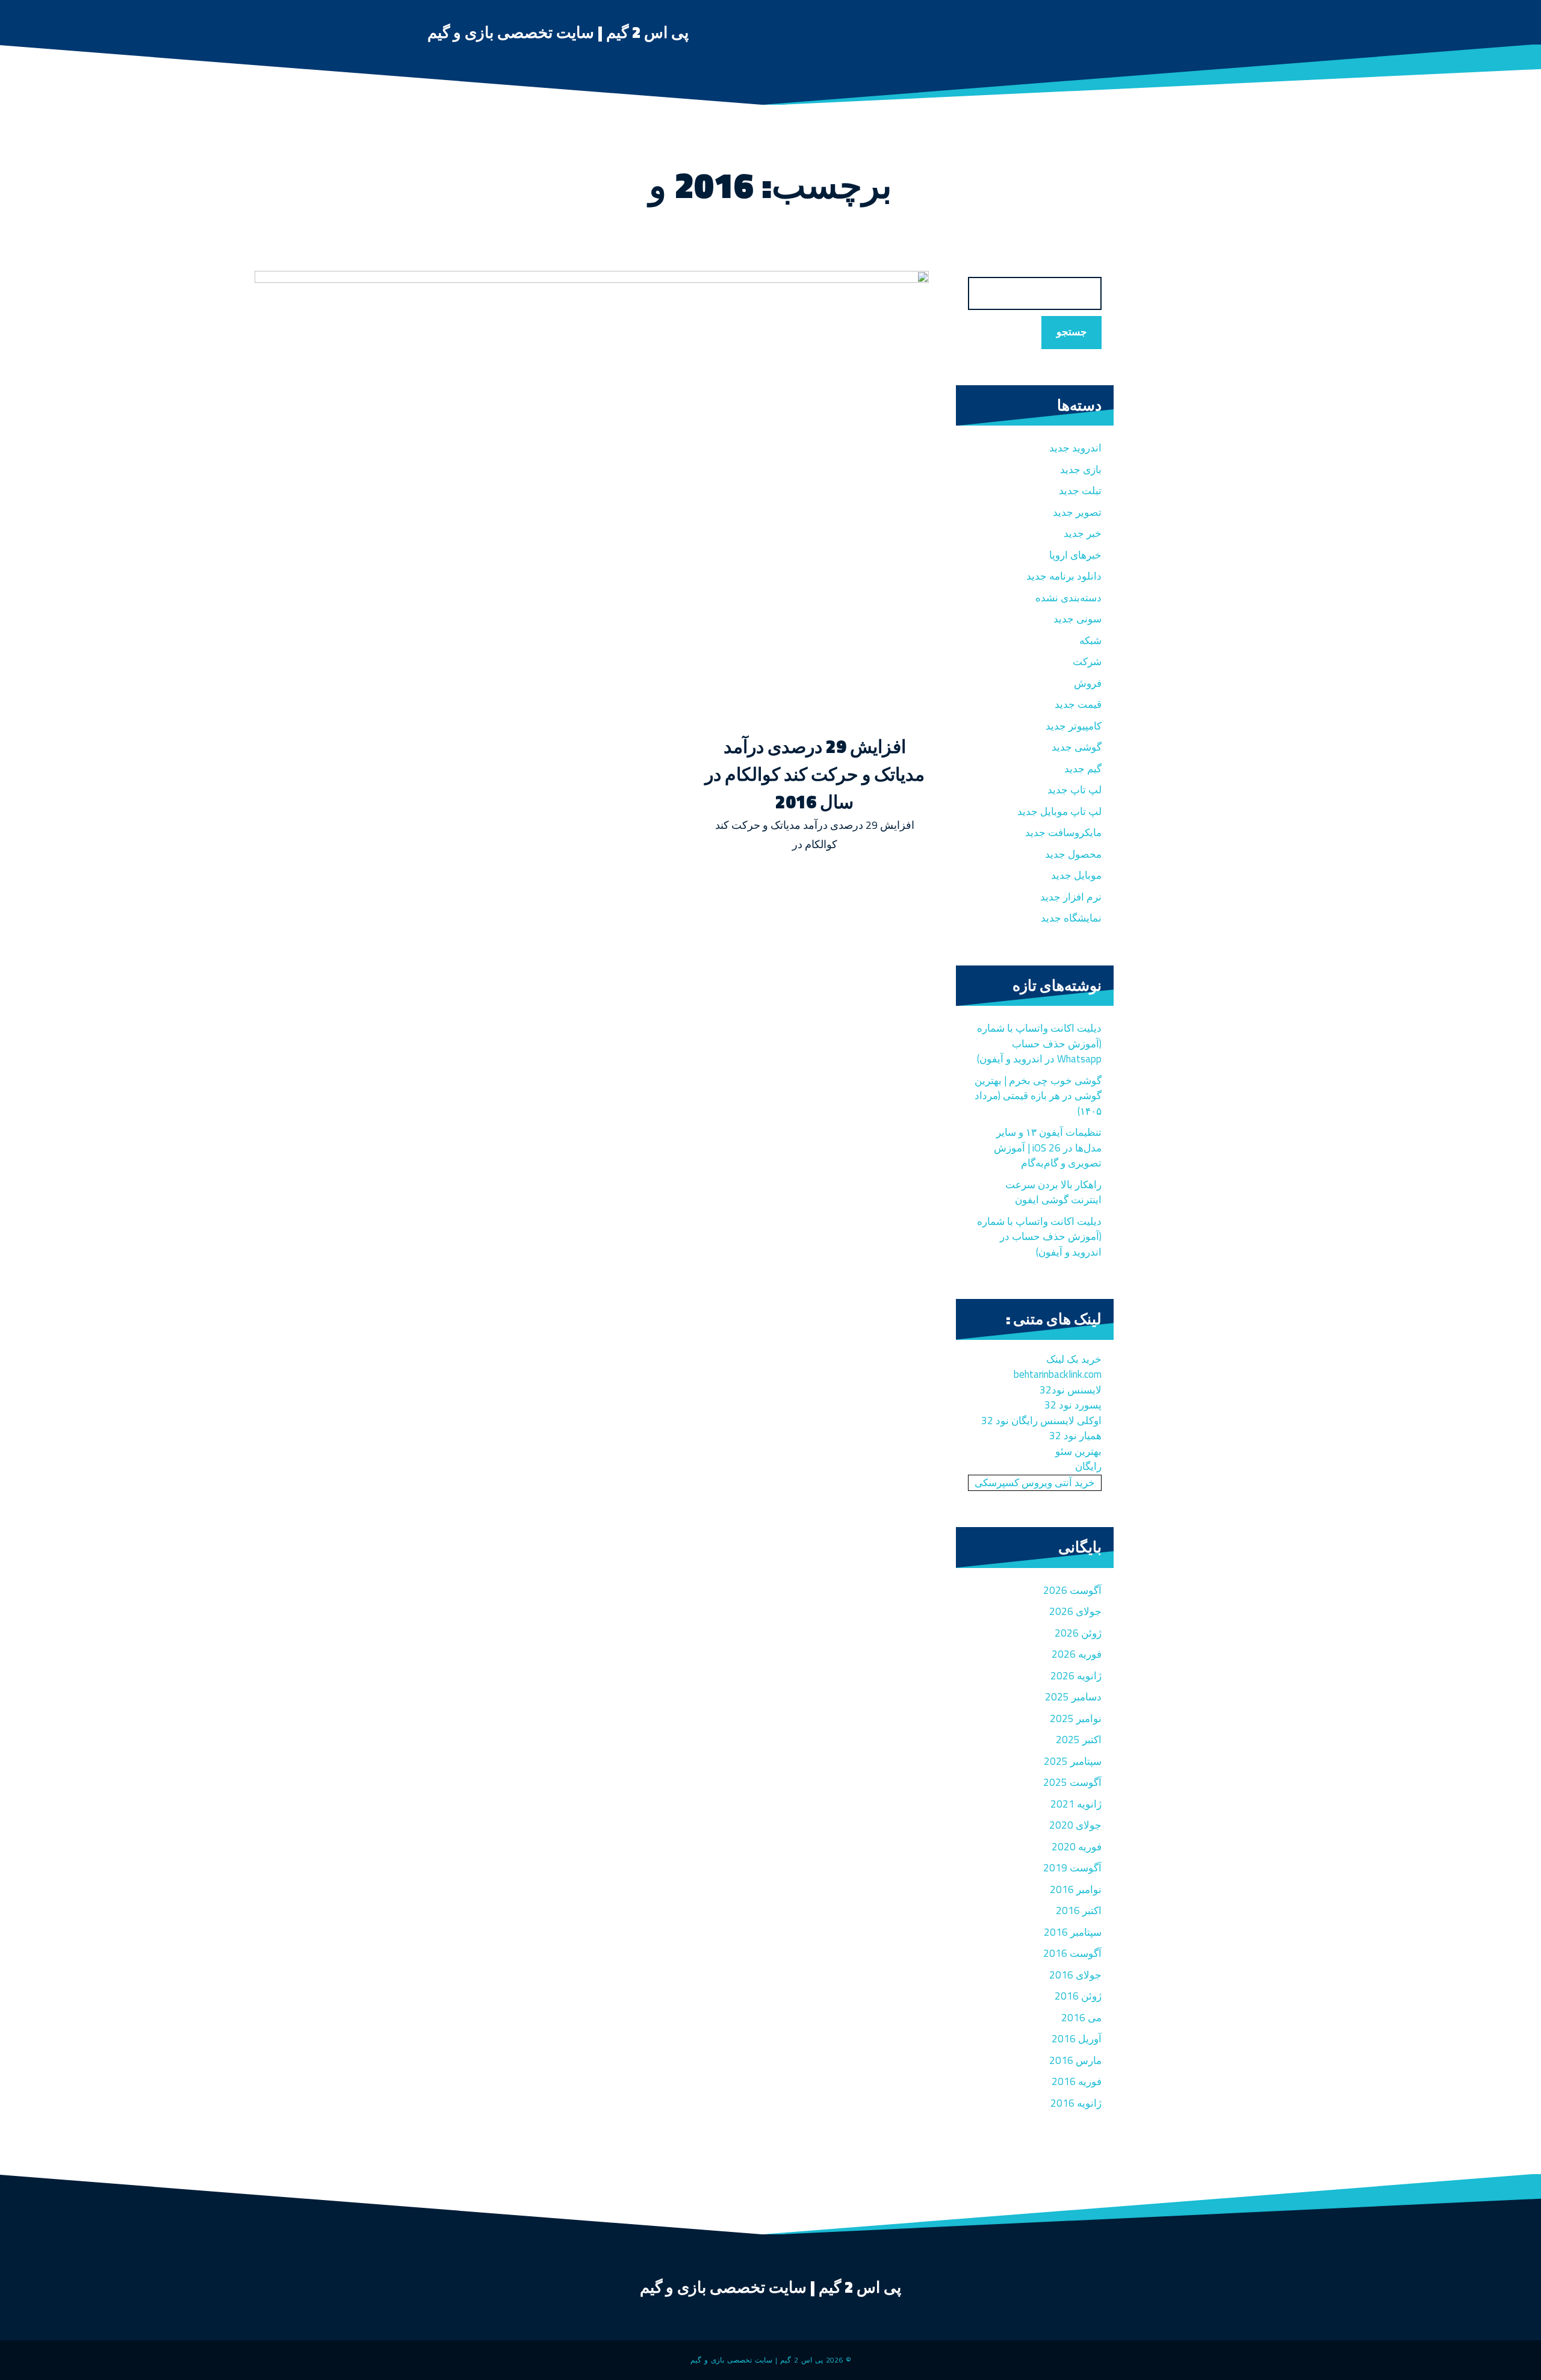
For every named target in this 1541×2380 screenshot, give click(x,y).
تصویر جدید (1077, 512)
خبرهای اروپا (1075, 555)
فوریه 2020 (1077, 1847)
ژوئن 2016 (1078, 1996)
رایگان (1088, 1466)
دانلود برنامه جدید (1064, 576)
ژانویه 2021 (1076, 1804)
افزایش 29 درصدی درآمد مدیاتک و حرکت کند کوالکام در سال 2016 (815, 774)
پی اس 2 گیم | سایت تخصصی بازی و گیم (558, 32)
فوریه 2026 (1077, 1654)
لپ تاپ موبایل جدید (1059, 811)
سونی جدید (1077, 619)
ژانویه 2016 (1076, 2103)
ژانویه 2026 (1076, 1676)
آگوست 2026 (1072, 1590)
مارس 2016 (1075, 2060)
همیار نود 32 (1075, 1436)
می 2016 (1081, 2018)
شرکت (1087, 662)
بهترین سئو (1078, 1451)
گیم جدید (1083, 769)
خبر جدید (1083, 533)
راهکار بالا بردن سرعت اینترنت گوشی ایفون (1053, 1192)
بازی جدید (1081, 469)
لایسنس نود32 (1071, 1390)
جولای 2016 (1075, 1975)
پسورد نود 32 (1073, 1405)
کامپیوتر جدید (1074, 726)
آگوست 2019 (1072, 1868)
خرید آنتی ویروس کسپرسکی (1035, 1483)
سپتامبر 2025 (1073, 1761)
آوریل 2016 (1077, 2039)
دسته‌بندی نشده (1068, 598)
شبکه (1090, 640)
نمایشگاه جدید (1071, 918)
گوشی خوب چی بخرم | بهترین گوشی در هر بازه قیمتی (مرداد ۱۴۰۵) (1038, 1096)
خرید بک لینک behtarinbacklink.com (1058, 1367)
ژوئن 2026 (1078, 1633)
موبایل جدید (1076, 875)
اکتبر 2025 (1079, 1740)
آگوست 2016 (1072, 1953)
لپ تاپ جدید (1074, 790)
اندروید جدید (1075, 448)
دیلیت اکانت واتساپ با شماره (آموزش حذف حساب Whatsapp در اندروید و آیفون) (1039, 1043)
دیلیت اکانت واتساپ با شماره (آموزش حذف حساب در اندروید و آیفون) (1039, 1237)
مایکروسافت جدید (1063, 832)
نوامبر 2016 (1076, 1889)
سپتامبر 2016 (1073, 1932)
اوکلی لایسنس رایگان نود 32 (1041, 1421)
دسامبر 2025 (1073, 1697)
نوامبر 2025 (1076, 1718)
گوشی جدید (1077, 747)
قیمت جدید (1078, 704)
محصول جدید (1073, 854)
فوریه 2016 (1077, 2081)
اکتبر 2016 (1079, 1911)
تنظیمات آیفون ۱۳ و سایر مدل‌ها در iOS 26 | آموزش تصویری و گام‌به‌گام (1048, 1148)
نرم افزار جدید (1071, 897)
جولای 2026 (1075, 1611)
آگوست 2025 (1072, 1782)
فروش (1088, 683)
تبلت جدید (1080, 491)
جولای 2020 (1075, 1825)
